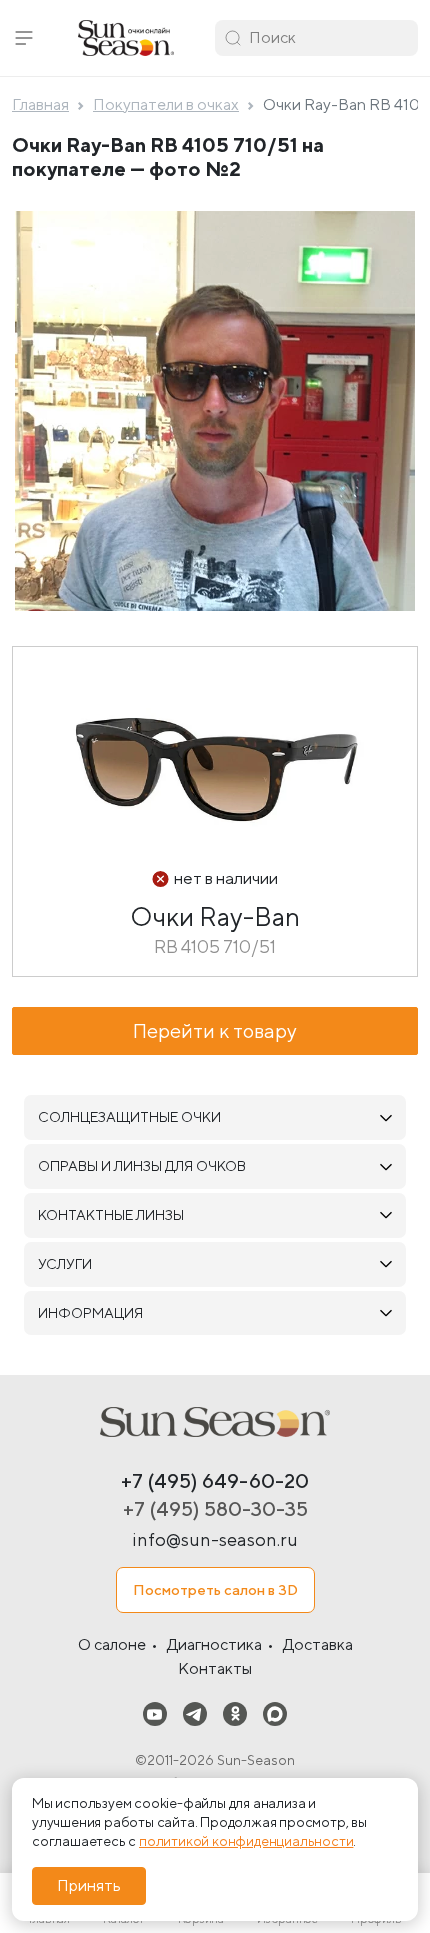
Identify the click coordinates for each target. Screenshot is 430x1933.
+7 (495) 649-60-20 (215, 1480)
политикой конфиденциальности (246, 1841)
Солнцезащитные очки (129, 1117)
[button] (24, 38)
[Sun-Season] (215, 1422)
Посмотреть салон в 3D (215, 1589)
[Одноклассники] (235, 1713)
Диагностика (214, 1644)
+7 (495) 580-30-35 (215, 1508)
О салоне (112, 1644)
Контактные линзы (111, 1215)
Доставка (318, 1644)
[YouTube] (155, 1713)
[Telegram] (195, 1713)
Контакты (215, 1668)
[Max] (275, 1713)
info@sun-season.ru (215, 1539)
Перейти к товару (215, 1030)
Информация (90, 1313)
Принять (89, 1885)
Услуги (65, 1264)
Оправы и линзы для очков (142, 1166)
